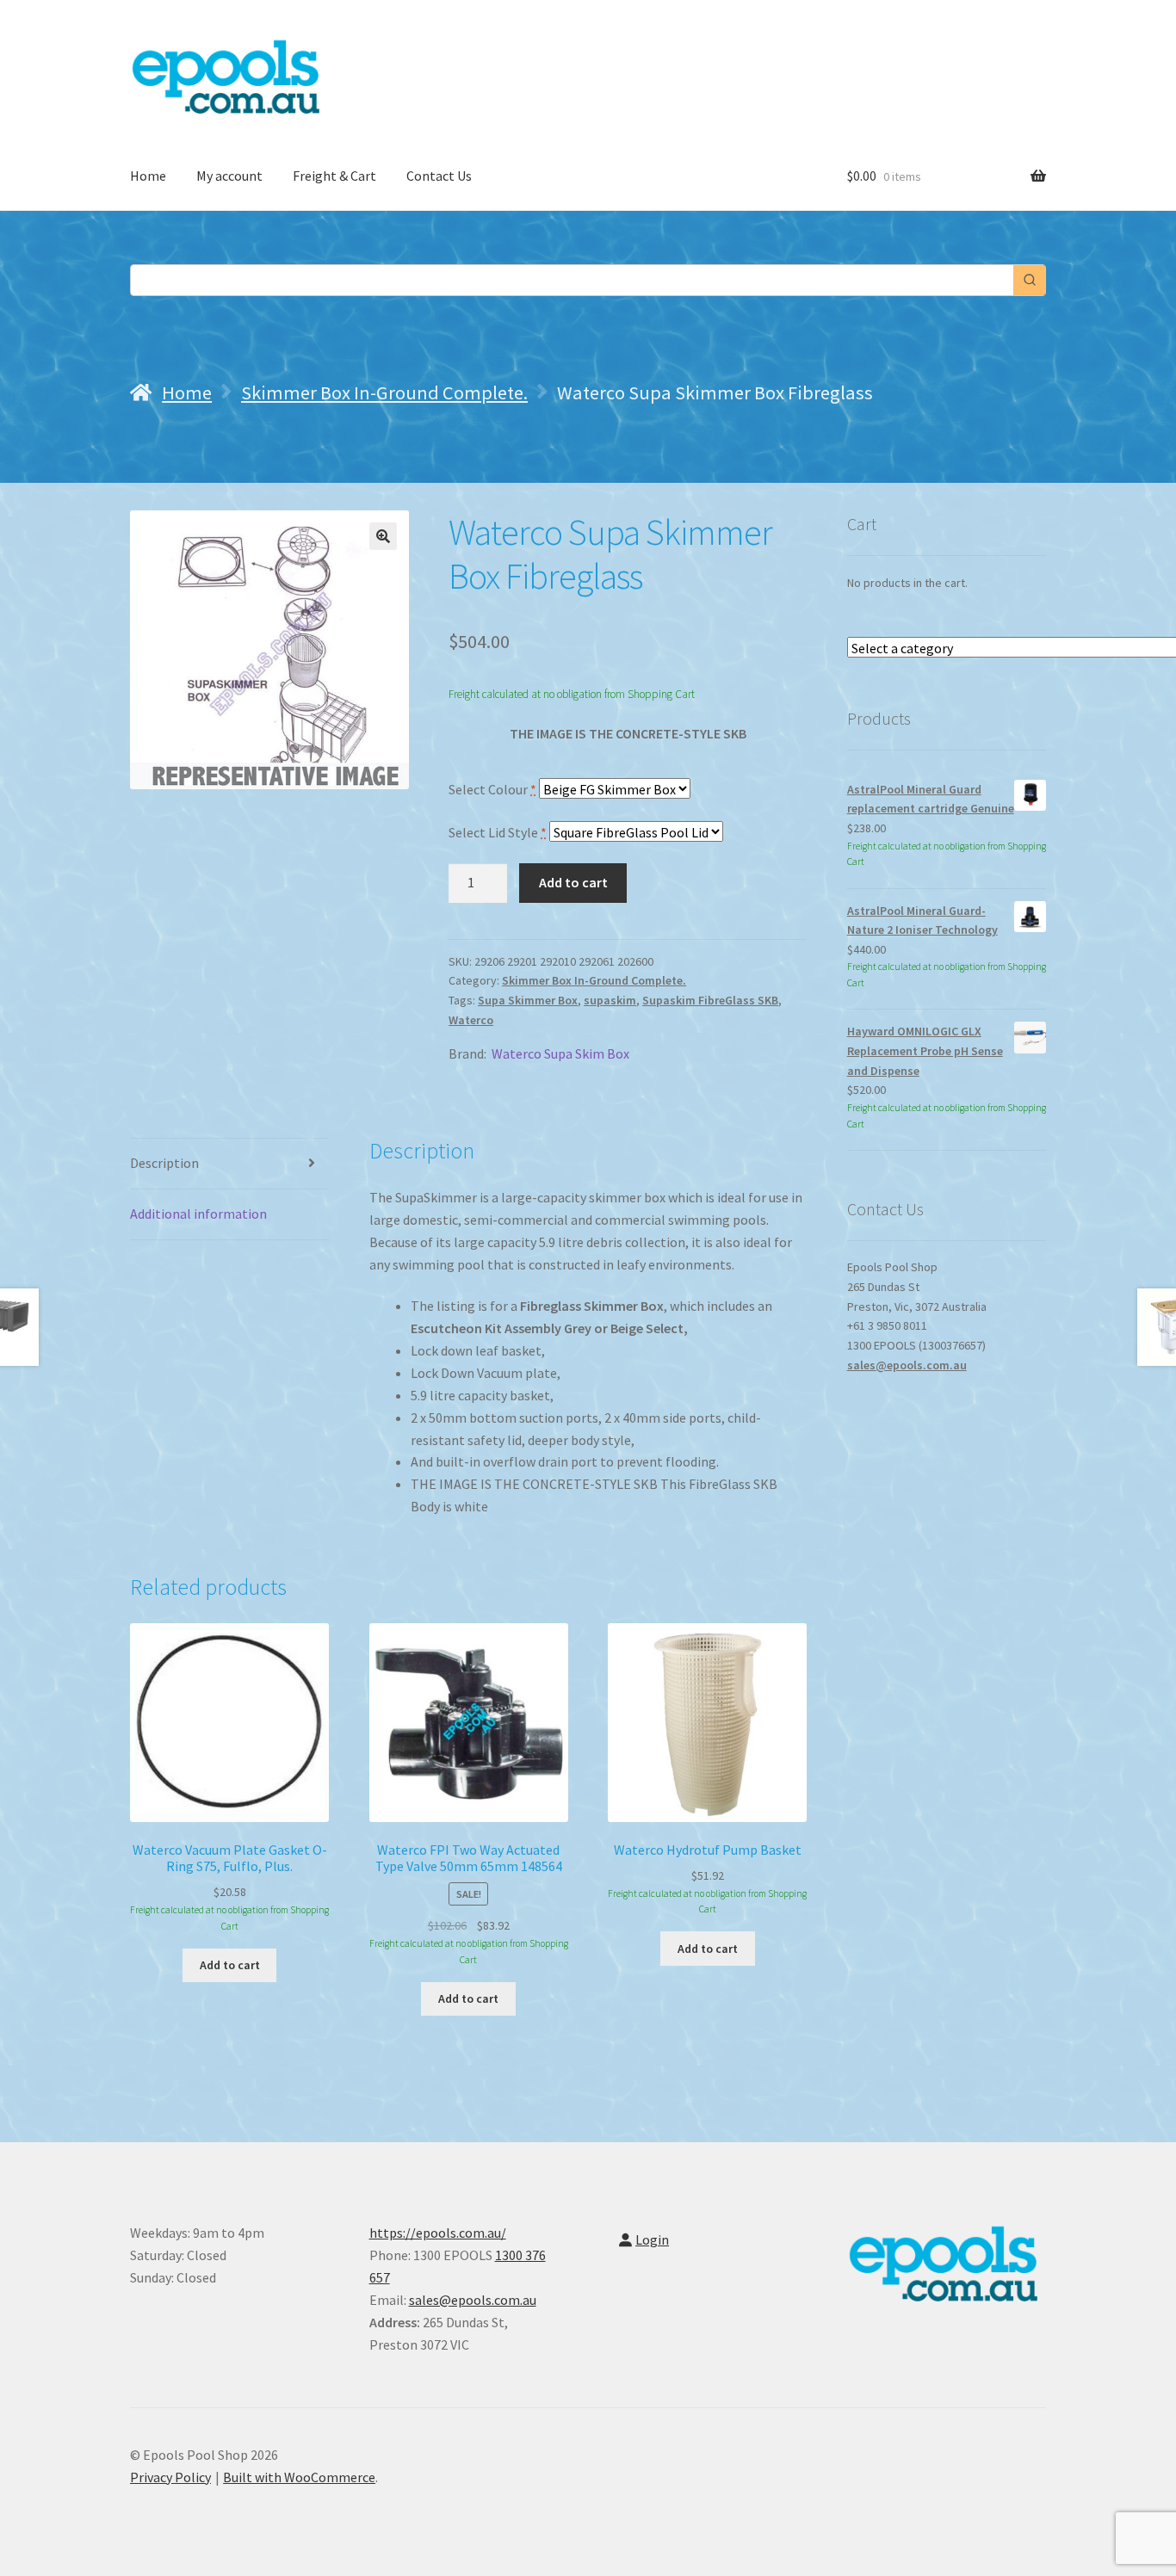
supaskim (610, 1000)
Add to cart (573, 882)
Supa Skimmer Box (528, 1000)
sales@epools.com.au (907, 1365)
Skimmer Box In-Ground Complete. (384, 392)
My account (229, 176)
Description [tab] (164, 1163)
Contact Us (439, 176)
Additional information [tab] (198, 1214)
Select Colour (492, 789)
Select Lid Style (498, 832)
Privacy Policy (170, 2477)
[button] (383, 536)
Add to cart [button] (230, 1965)
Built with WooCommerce (299, 2477)
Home (148, 176)
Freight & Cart (334, 176)
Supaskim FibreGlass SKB (710, 1000)
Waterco (471, 1020)
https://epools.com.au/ (438, 2233)
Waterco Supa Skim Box (560, 1053)
